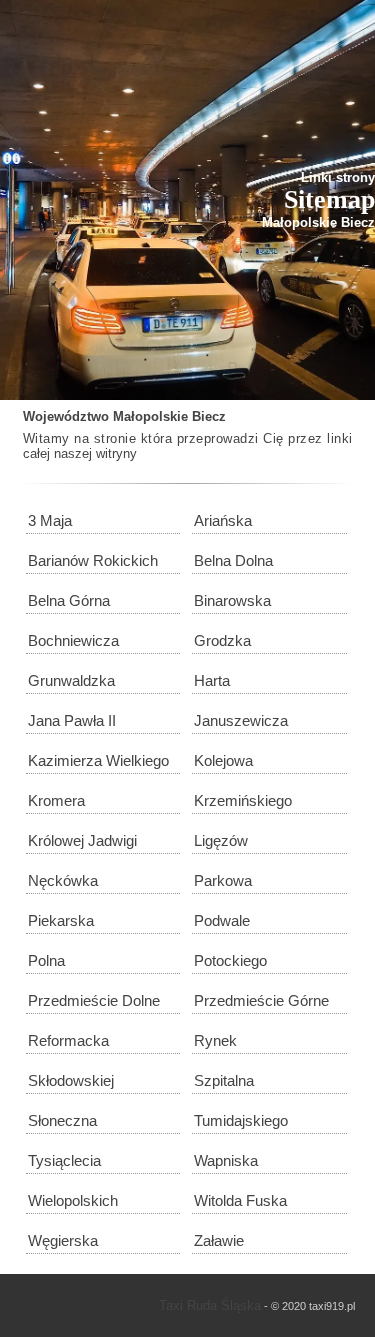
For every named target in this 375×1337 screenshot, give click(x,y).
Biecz (209, 416)
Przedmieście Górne (261, 1000)
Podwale (222, 920)
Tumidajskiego (241, 1120)
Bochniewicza (73, 640)
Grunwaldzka (71, 680)
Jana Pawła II (72, 720)
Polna (46, 960)
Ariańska (223, 520)
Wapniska (226, 1160)
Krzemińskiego (243, 800)
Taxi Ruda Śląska (210, 1305)
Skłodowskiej (71, 1080)
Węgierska (63, 1240)
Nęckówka (63, 880)
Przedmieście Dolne (94, 1000)
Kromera (56, 800)
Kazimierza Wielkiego (98, 760)
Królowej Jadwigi (82, 840)
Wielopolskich (73, 1200)
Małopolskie (150, 416)
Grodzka (222, 640)
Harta (212, 680)
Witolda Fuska (240, 1200)
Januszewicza (241, 720)
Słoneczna (62, 1120)
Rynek (215, 1040)
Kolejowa (223, 760)
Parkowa (223, 880)
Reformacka (68, 1040)
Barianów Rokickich (93, 560)
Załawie (219, 1240)
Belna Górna (69, 600)
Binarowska (232, 600)
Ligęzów (221, 840)
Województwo (66, 416)
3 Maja (50, 520)
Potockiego (230, 960)
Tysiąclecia (64, 1160)
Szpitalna (224, 1080)
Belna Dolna (233, 560)
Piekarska (61, 920)
